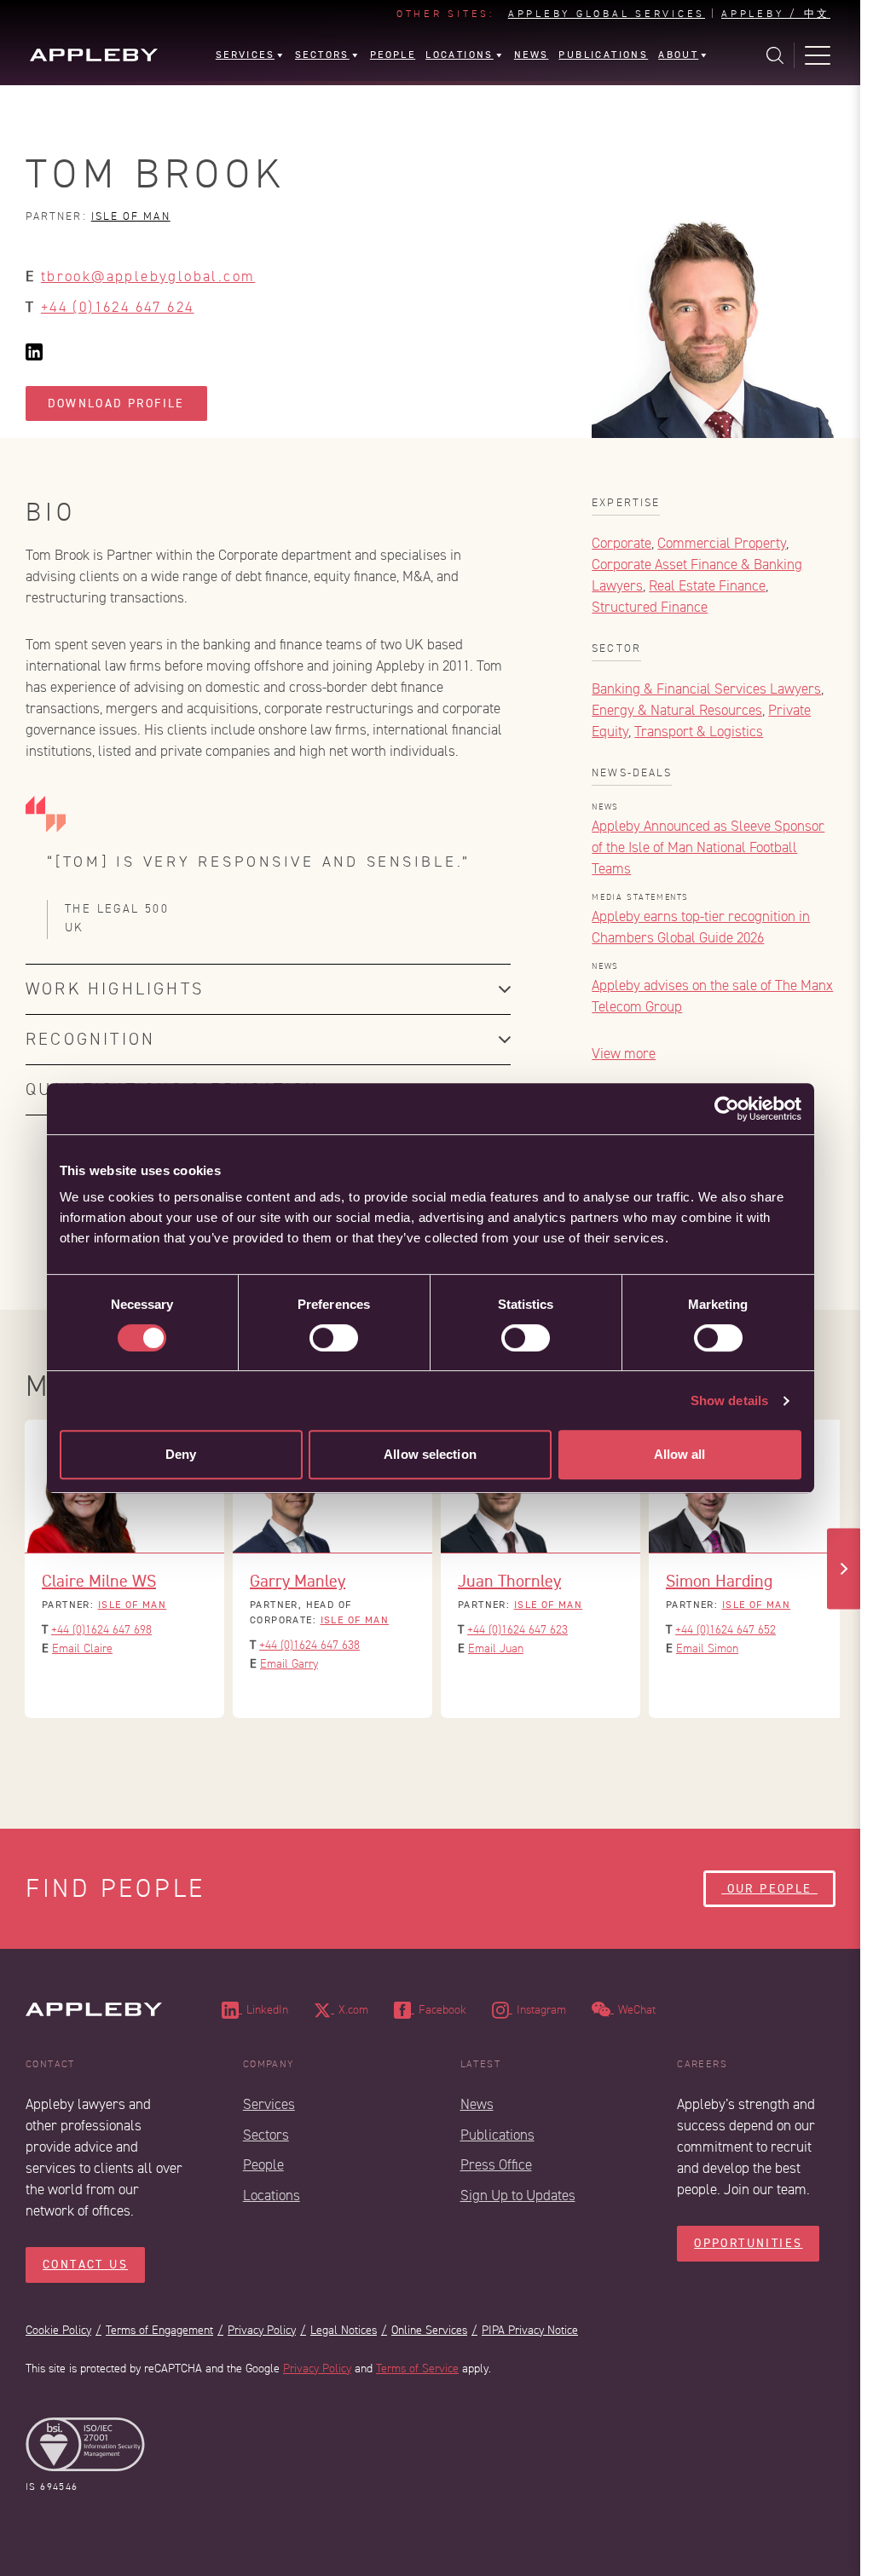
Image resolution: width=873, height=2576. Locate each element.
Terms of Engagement (159, 2330)
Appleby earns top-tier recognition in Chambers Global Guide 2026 (701, 927)
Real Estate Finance (707, 586)
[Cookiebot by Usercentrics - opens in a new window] (727, 1109)
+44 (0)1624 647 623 (517, 1630)
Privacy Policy (262, 2330)
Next (844, 1568)
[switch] (334, 1338)
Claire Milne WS (99, 1581)
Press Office (496, 2165)
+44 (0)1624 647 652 (726, 1630)
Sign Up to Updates (518, 2196)
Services (269, 2104)
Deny (181, 1454)
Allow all (680, 1454)
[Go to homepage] (94, 55)
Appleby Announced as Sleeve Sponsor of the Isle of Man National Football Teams (708, 847)
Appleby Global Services (607, 14)
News (477, 2104)
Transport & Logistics (699, 732)
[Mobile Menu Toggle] (818, 55)
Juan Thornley (509, 1581)
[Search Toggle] (775, 55)
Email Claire (82, 1648)
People (263, 2165)
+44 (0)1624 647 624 (118, 307)
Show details (729, 1400)
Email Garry (289, 1664)
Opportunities (748, 2243)
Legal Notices (344, 2330)
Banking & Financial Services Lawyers (706, 689)
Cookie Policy (58, 2330)
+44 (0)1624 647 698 (101, 1630)
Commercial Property (722, 543)
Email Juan (496, 1648)
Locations (272, 2196)
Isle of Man (131, 216)
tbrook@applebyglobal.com (148, 277)
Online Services (429, 2330)
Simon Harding (719, 1581)
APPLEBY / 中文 (776, 14)
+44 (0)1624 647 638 (309, 1645)
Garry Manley (298, 1581)
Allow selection (430, 1454)
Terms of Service (417, 2369)
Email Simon (707, 1648)
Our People (769, 1889)
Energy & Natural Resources (677, 710)
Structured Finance (650, 607)
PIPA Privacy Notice (530, 2330)
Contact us (85, 2265)
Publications (497, 2135)
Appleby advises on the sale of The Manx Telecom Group (712, 996)
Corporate (622, 543)
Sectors (266, 2135)
